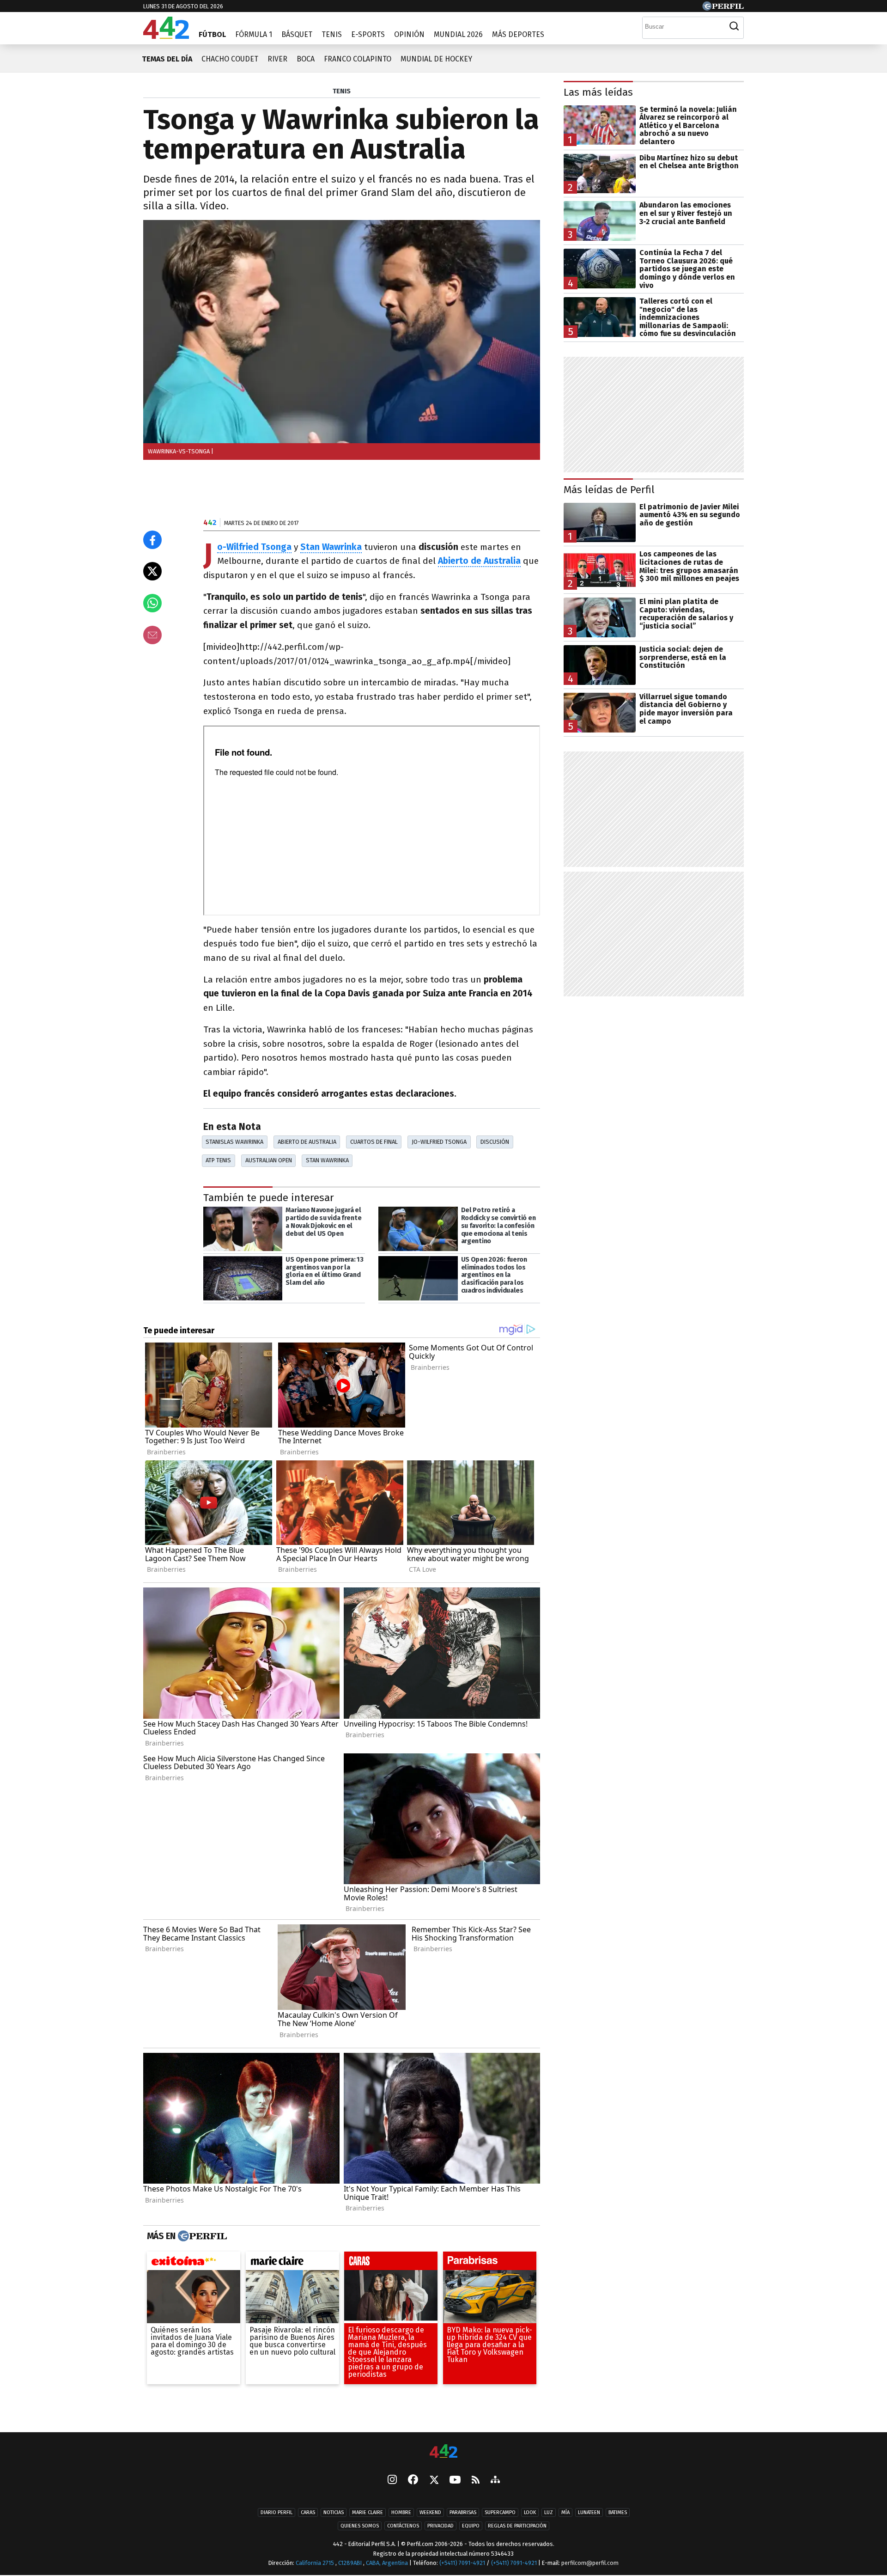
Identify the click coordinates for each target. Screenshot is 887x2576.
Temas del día (167, 59)
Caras (308, 2513)
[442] (443, 2452)
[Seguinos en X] (434, 2481)
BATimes (618, 2513)
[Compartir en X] (152, 571)
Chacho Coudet (230, 59)
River (277, 59)
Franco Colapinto (358, 59)
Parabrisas (463, 2513)
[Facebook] (413, 2481)
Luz (549, 2513)
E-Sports (368, 34)
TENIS (342, 91)
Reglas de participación (517, 2526)
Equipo (471, 2526)
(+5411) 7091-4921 (462, 2563)
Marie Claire (368, 2513)
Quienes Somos (360, 2526)
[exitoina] (194, 2263)
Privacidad (440, 2526)
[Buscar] (734, 26)
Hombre (401, 2513)
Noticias (334, 2513)
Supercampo (500, 2513)
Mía (565, 2513)
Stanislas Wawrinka (234, 1142)
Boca (306, 59)
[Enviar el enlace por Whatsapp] (152, 603)
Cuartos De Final (374, 1142)
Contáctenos (403, 2526)
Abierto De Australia (307, 1142)
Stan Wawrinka (327, 1160)
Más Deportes (518, 34)
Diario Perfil (276, 2513)
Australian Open (269, 1160)
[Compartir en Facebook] (152, 540)
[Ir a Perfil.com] (723, 8)
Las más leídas (598, 92)
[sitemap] (495, 2481)
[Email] (152, 635)
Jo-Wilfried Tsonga (439, 1142)
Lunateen (589, 2513)
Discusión (495, 1142)
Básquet (297, 34)
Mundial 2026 (458, 34)
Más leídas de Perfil (609, 490)
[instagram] (392, 2481)
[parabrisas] (490, 2263)
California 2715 (316, 2563)
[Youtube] (455, 2481)
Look (530, 2513)
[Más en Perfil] (201, 2236)
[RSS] (476, 2481)
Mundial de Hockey (436, 59)
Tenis (332, 34)
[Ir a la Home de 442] (166, 36)
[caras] (391, 2263)
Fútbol (212, 34)
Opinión (409, 34)
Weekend (430, 2513)
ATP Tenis (218, 1160)
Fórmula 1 (254, 34)
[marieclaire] (292, 2263)
